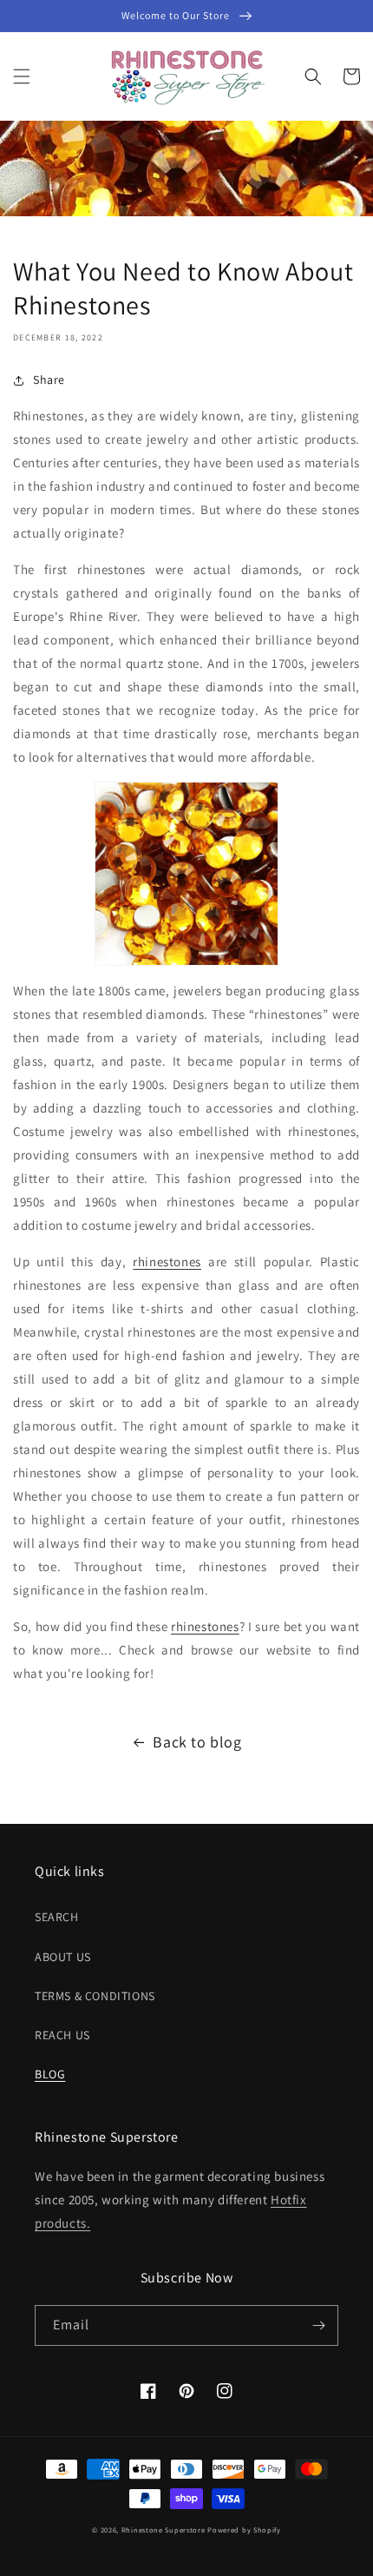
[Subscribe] (318, 2325)
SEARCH (57, 1917)
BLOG (50, 2074)
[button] (22, 76)
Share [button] (49, 380)
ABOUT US (63, 1957)
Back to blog (197, 1742)
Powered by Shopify (244, 2530)
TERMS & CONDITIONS (95, 1996)
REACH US (62, 2035)
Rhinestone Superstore (164, 2530)
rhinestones (167, 1262)
